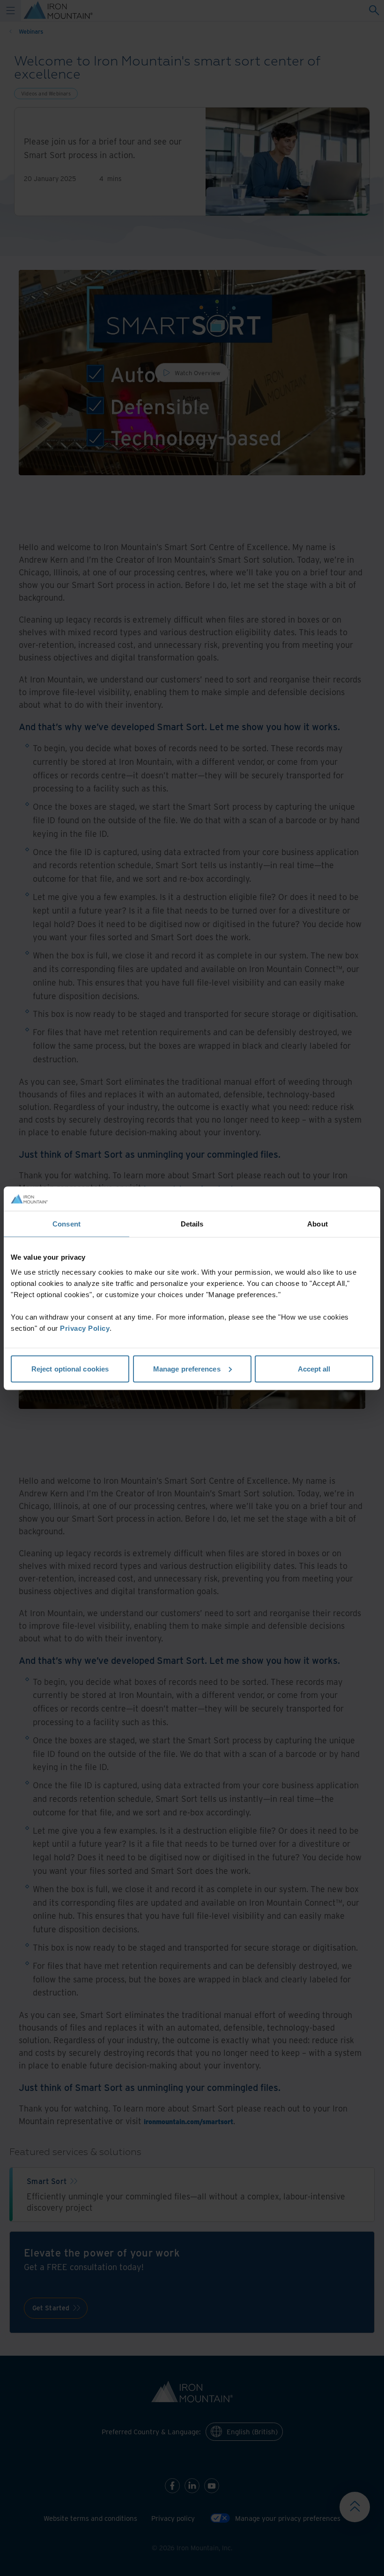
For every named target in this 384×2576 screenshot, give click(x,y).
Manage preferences (187, 1368)
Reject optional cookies (70, 1368)
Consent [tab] (66, 1224)
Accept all (314, 1368)
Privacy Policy (85, 1328)
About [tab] (318, 1224)
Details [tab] (192, 1224)
